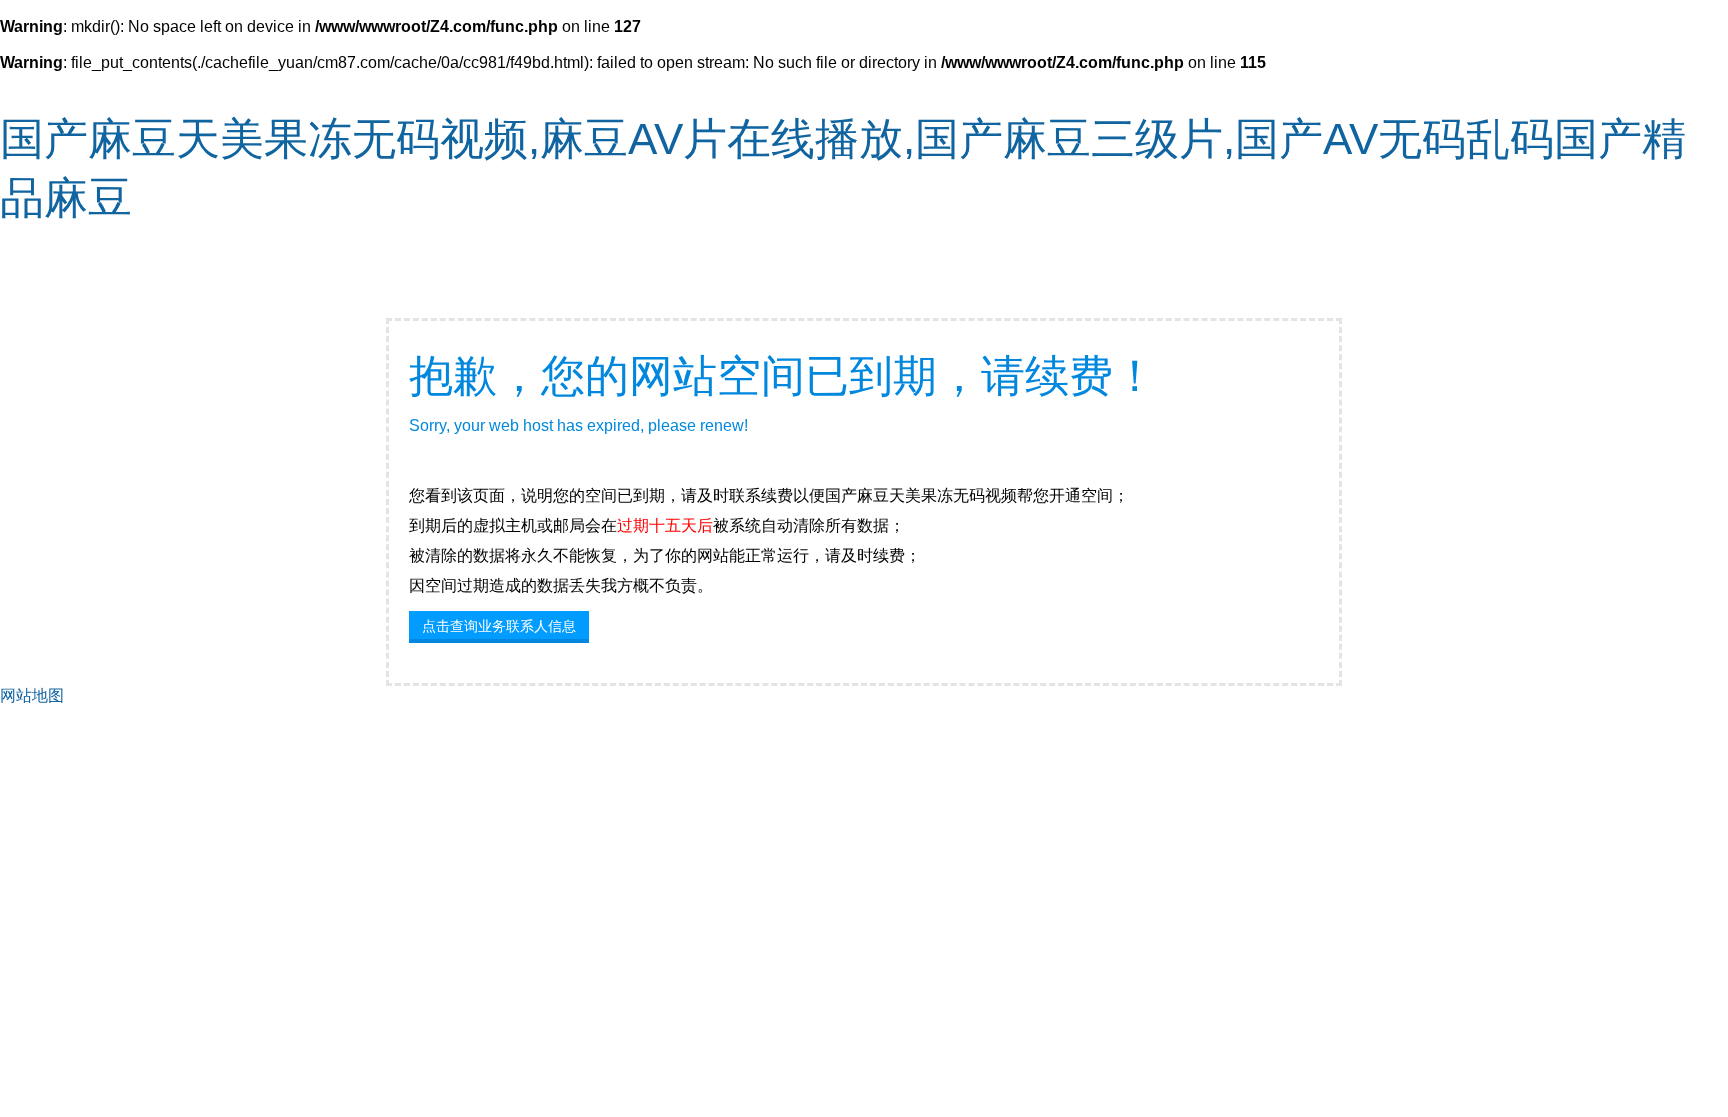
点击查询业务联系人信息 (499, 626)
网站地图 (32, 695)
